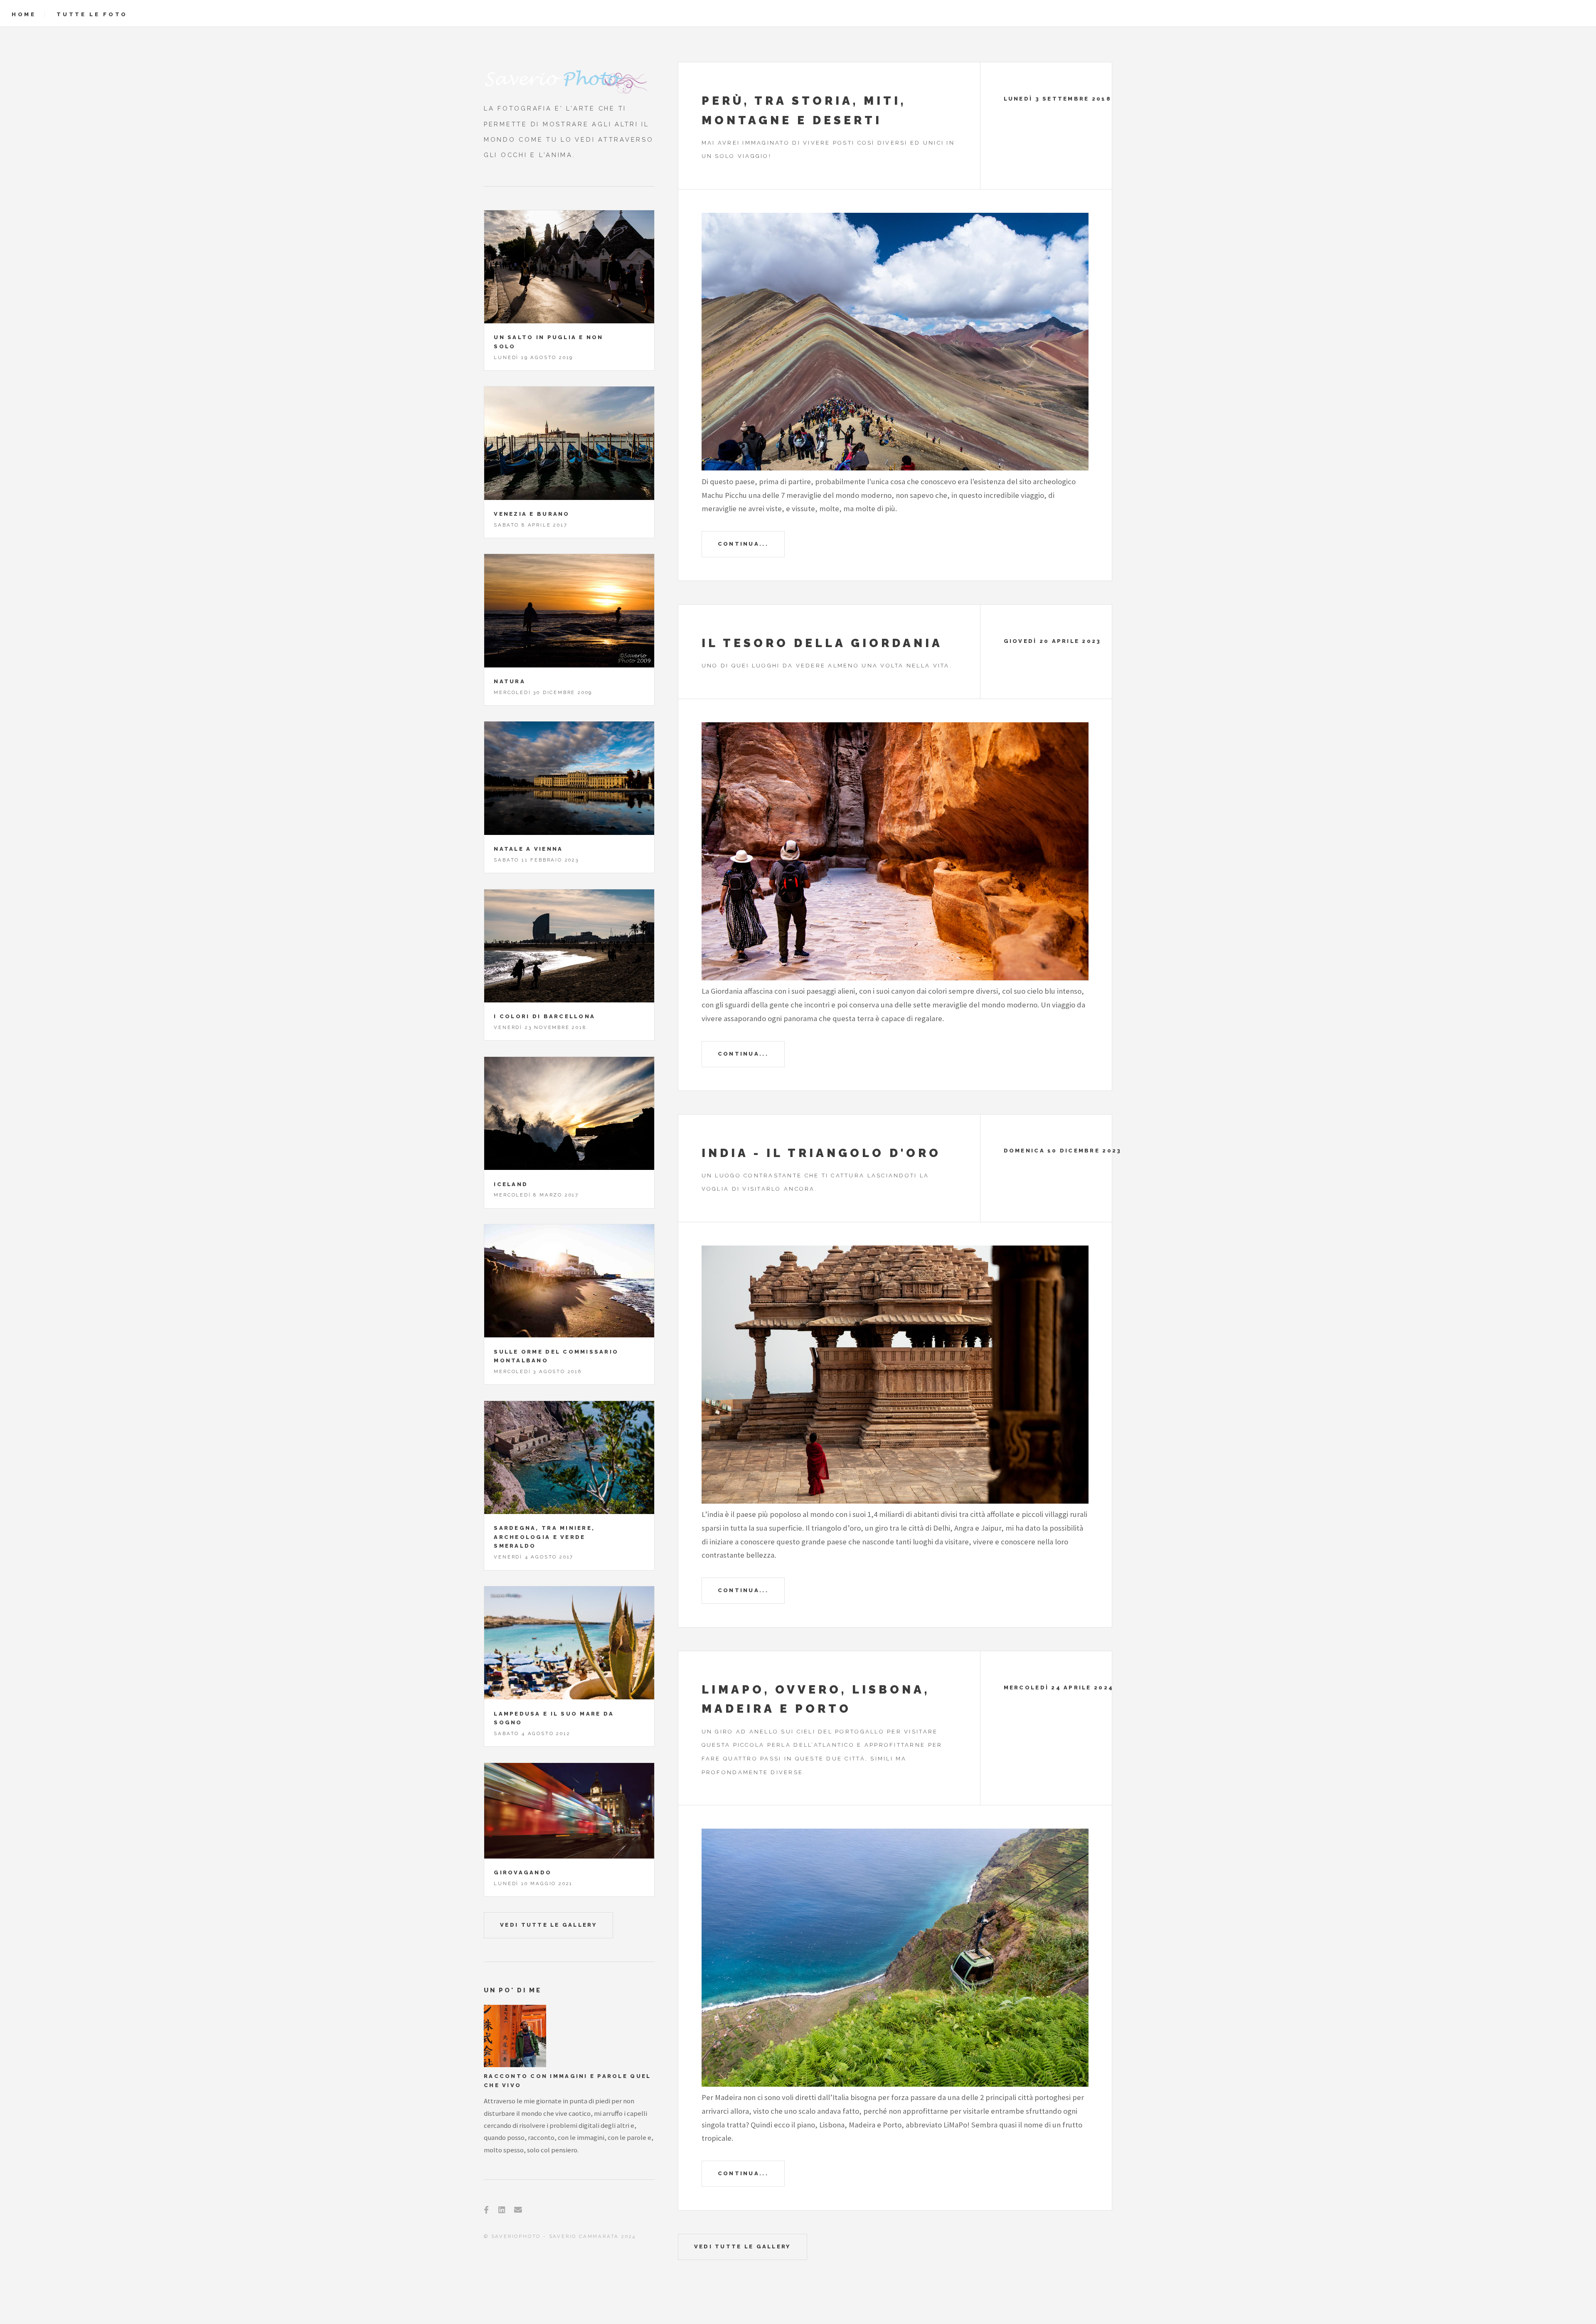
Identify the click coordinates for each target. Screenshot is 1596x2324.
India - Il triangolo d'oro (821, 1153)
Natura (510, 681)
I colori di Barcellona (544, 1016)
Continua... (743, 544)
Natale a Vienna (528, 849)
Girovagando (523, 1872)
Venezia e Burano (532, 514)
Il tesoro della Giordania (822, 643)
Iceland (511, 1184)
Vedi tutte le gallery (743, 2246)
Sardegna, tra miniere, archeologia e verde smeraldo (544, 1537)
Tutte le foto (92, 14)
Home (24, 14)
